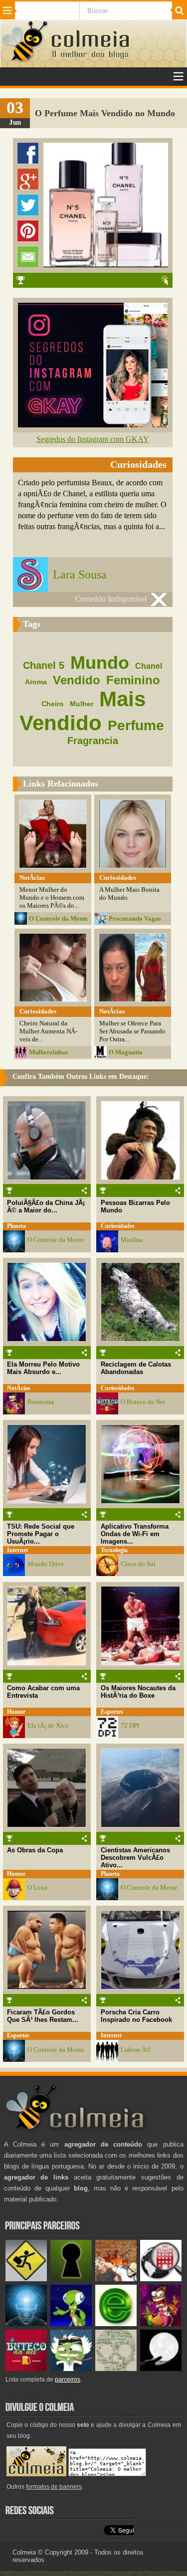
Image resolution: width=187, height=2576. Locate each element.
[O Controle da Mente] (26, 2324)
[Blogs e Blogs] (116, 2324)
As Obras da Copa (35, 1850)
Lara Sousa (80, 575)
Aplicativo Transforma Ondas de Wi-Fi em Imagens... (135, 1534)
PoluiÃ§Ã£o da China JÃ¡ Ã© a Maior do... (46, 1206)
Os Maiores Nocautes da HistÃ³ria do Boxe (138, 1692)
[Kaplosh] (116, 2279)
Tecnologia (114, 1550)
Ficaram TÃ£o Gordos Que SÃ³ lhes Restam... (43, 2016)
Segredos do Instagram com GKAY (93, 439)
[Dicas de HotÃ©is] (161, 2279)
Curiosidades (118, 1226)
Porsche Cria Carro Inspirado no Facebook (136, 2016)
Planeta (16, 1226)
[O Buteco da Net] (26, 2369)
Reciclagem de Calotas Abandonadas (136, 1368)
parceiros (68, 2379)
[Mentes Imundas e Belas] (161, 2369)
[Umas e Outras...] (116, 2369)
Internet (17, 1550)
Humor (16, 1712)
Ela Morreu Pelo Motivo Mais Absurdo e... (43, 1368)
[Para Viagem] (26, 2279)
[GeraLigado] (71, 2369)
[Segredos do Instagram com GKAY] (93, 425)
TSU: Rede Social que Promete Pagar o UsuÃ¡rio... (41, 1534)
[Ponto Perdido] (71, 2279)
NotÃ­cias (19, 1388)
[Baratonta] (161, 2324)
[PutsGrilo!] (71, 2324)
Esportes (112, 1712)
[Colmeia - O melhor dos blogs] (25, 61)
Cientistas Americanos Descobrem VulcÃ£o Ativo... (135, 1858)
